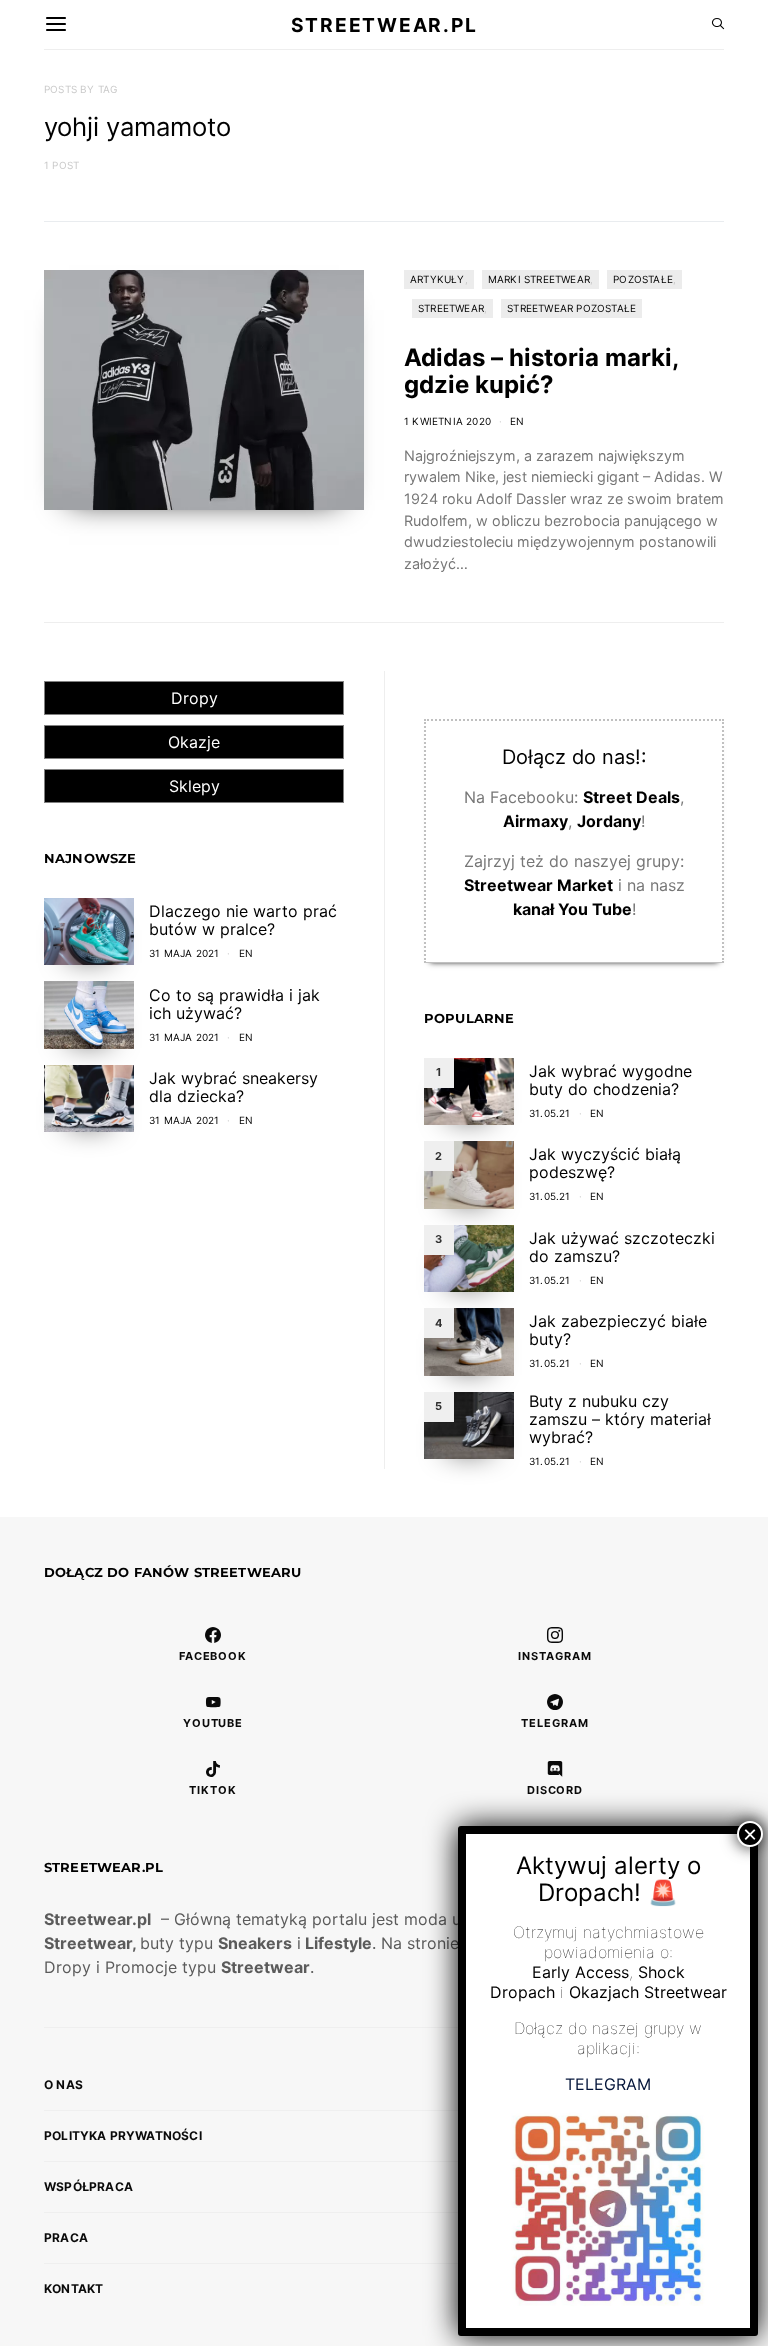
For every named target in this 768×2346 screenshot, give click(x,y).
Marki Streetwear (539, 279)
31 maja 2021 (184, 953)
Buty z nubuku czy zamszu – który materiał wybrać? (620, 1419)
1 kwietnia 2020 (447, 421)
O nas (63, 2084)
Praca (66, 2237)
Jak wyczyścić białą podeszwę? (605, 1163)
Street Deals (631, 797)
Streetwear (451, 308)
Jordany (609, 821)
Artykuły (437, 279)
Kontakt (73, 2288)
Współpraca (88, 2186)
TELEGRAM (608, 2084)
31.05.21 (550, 1113)
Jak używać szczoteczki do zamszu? (622, 1247)
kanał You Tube (572, 909)
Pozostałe (643, 279)
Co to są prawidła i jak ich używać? (234, 1004)
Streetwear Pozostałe (571, 308)
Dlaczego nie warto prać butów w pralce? (243, 920)
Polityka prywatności (123, 2135)
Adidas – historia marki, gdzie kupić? (541, 371)
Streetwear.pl (384, 24)
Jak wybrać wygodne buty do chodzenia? (610, 1080)
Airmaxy (535, 821)
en (517, 421)
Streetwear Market (538, 885)
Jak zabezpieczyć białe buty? (618, 1330)
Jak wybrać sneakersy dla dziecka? (233, 1087)
